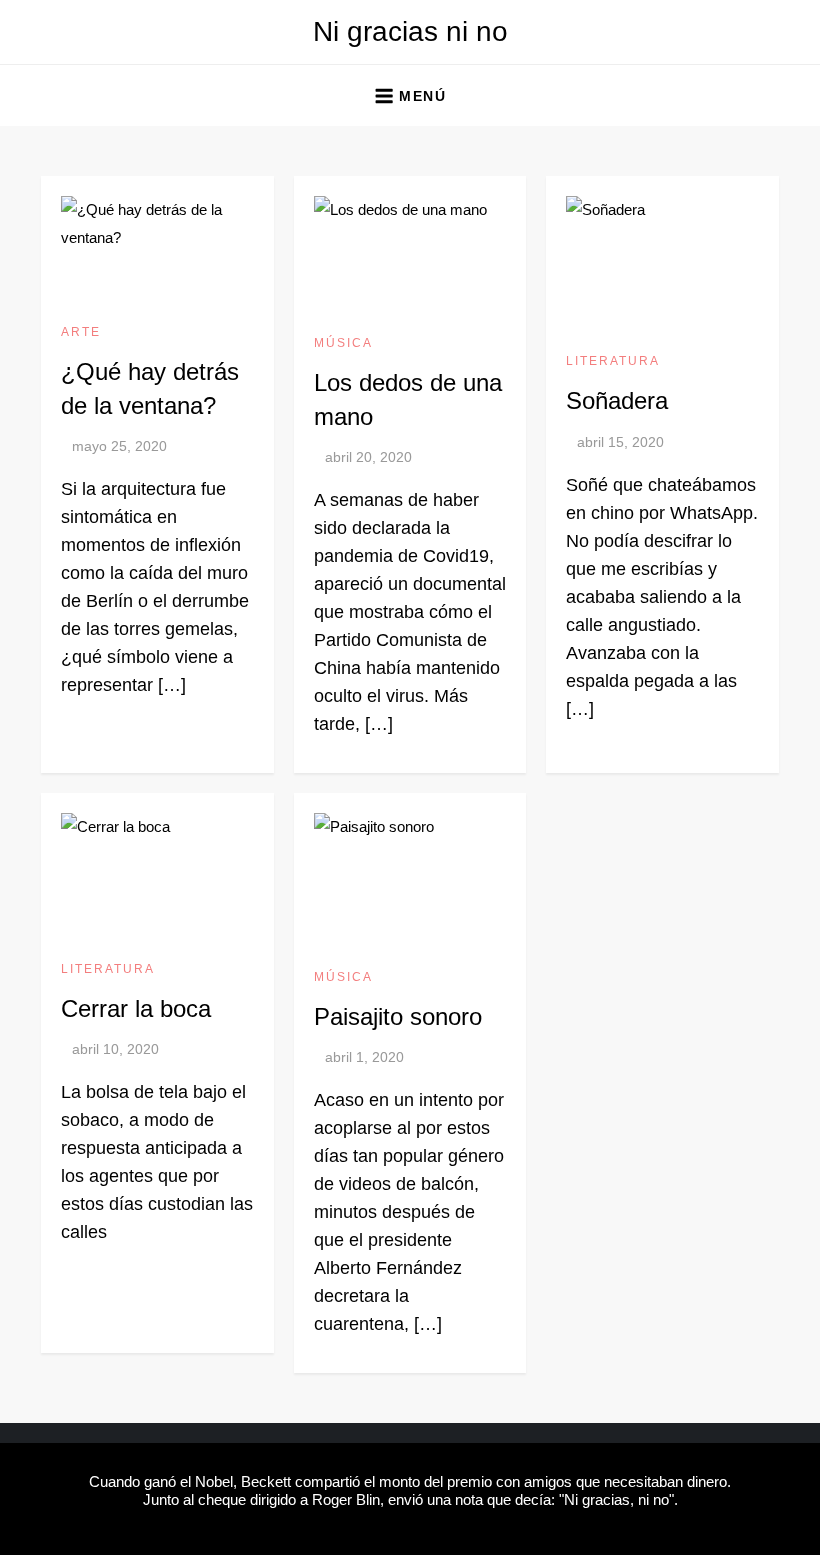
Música (343, 343)
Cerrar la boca (136, 1008)
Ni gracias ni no (410, 31)
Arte (81, 332)
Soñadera (617, 400)
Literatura (613, 361)
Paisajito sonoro (398, 1016)
